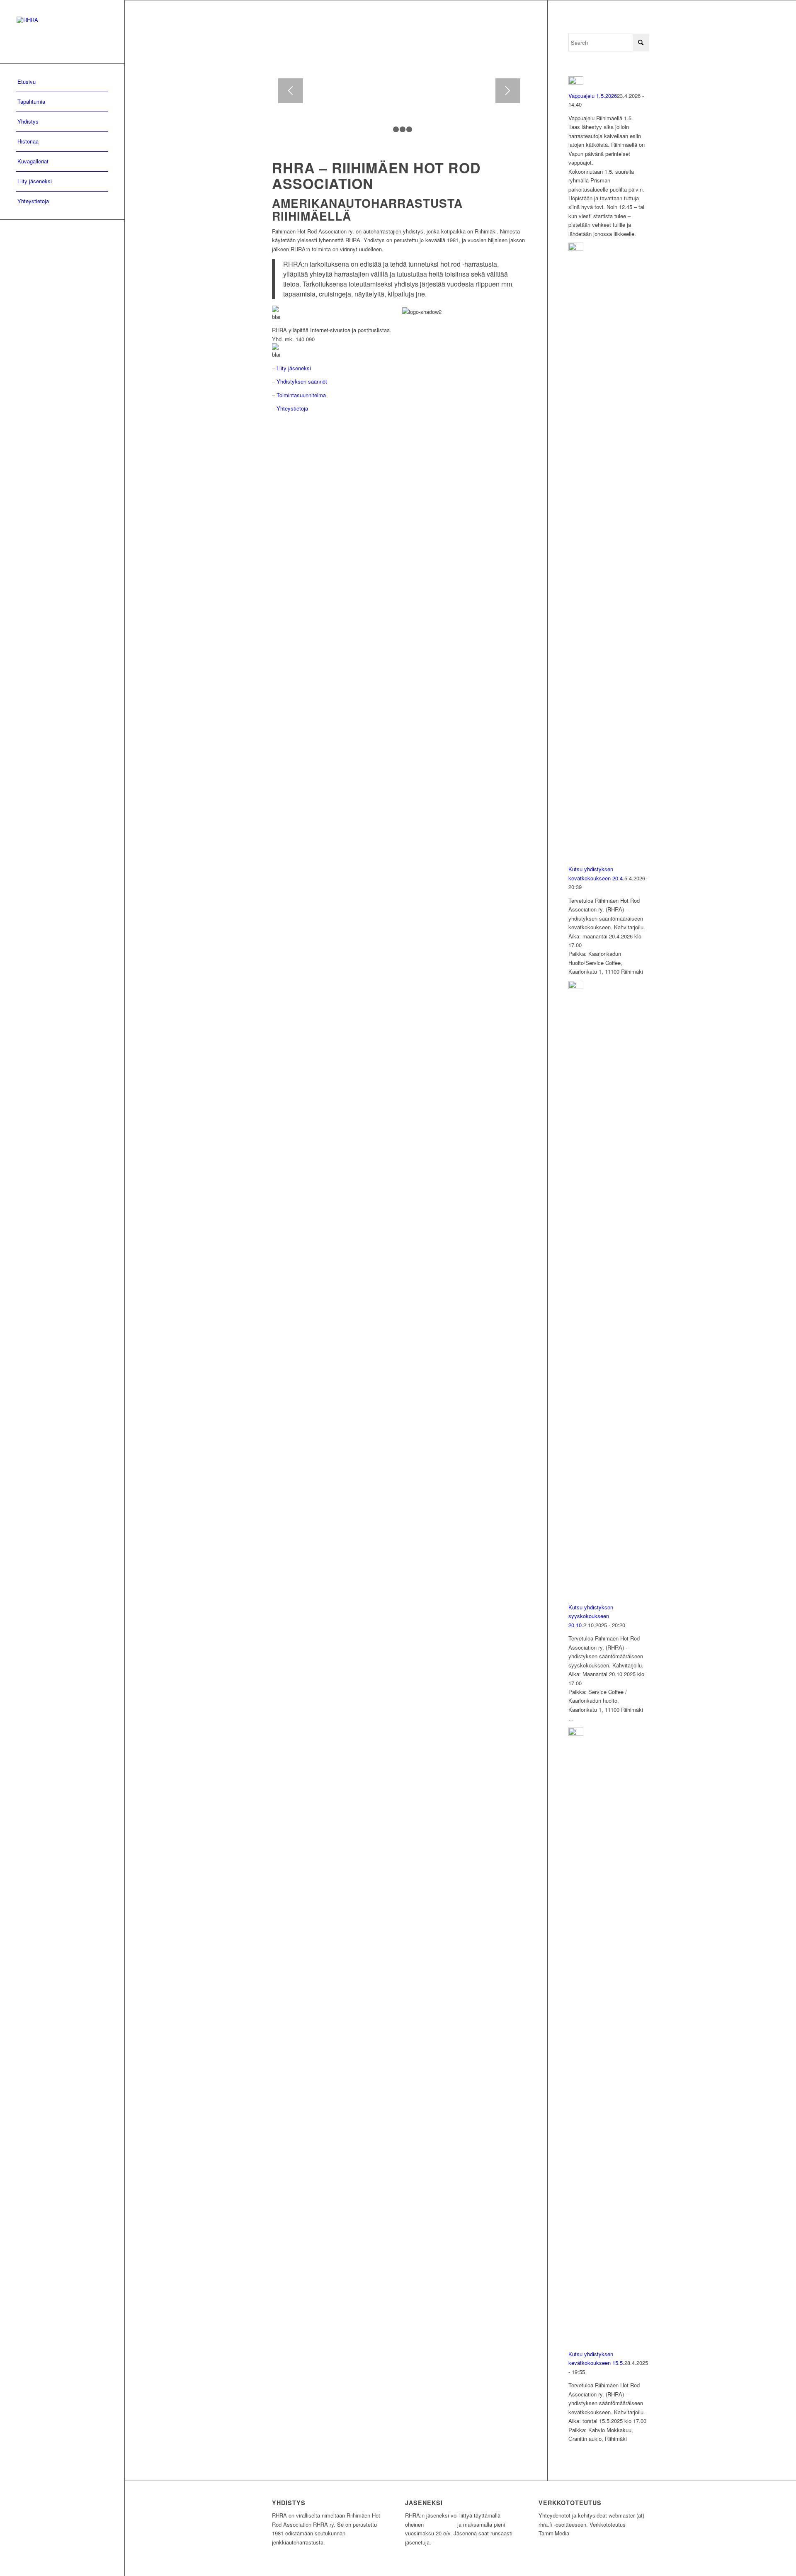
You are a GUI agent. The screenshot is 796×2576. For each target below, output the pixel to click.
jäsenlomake (440, 2524)
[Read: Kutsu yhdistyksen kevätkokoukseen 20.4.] (576, 249)
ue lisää (448, 2542)
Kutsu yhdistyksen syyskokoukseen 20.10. (591, 1616)
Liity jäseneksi (294, 368)
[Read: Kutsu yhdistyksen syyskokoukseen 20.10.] (576, 987)
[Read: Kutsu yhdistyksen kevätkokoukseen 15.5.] (576, 1734)
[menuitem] (62, 82)
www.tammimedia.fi (597, 2533)
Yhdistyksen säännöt (302, 381)
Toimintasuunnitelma (301, 395)
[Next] (508, 91)
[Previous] (291, 91)
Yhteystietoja (292, 408)
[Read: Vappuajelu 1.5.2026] (576, 82)
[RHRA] (62, 32)
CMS (640, 2533)
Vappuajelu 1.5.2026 (593, 96)
